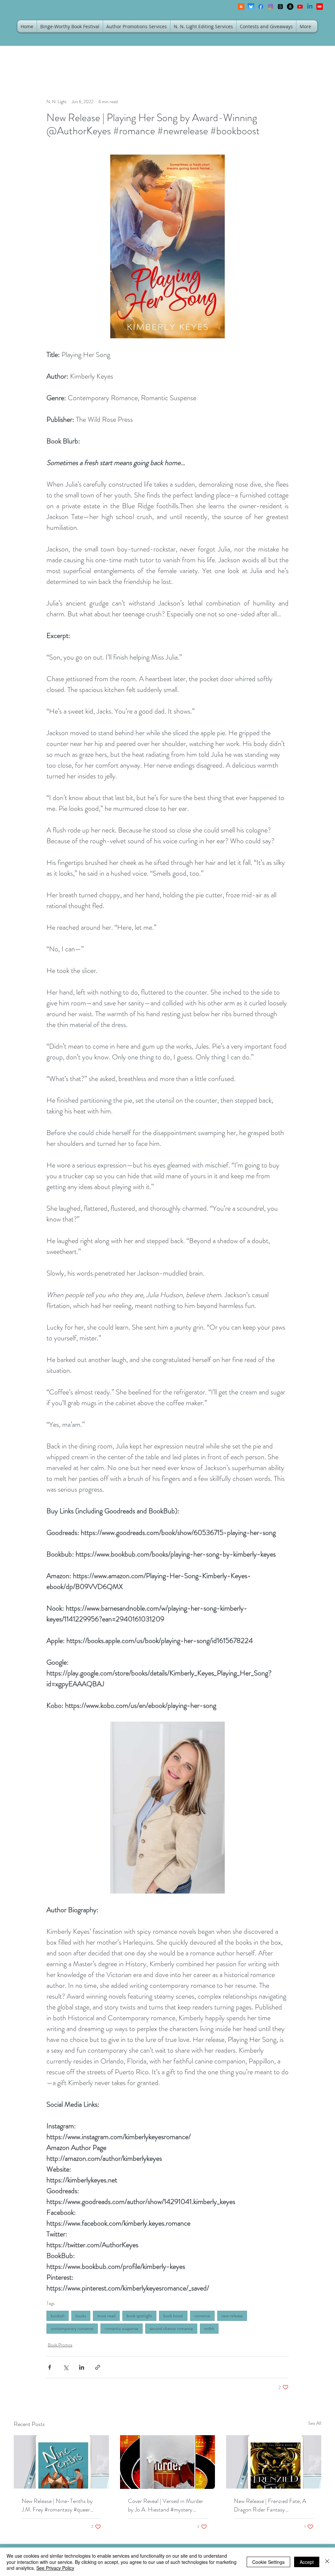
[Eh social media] (320, 7)
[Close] (327, 2562)
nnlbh (209, 2328)
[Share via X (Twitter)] (66, 2367)
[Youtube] (300, 7)
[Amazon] (290, 7)
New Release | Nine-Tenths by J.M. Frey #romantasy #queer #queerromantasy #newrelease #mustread (57, 2505)
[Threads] (280, 7)
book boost (173, 2316)
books (81, 2316)
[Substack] (241, 7)
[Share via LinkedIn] (82, 2367)
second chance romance (171, 2328)
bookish (58, 2316)
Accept (307, 2562)
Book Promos (60, 2345)
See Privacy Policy (55, 2568)
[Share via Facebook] (50, 2367)
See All (315, 2423)
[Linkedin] (310, 7)
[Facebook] (261, 7)
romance (202, 2316)
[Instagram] (271, 7)
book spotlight (139, 2316)
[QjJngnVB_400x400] (251, 7)
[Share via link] (98, 2367)
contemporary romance (72, 2328)
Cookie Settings (268, 2562)
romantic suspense (122, 2328)
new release (232, 2316)
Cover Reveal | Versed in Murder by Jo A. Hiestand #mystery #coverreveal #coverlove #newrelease (166, 2505)
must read (106, 2316)
